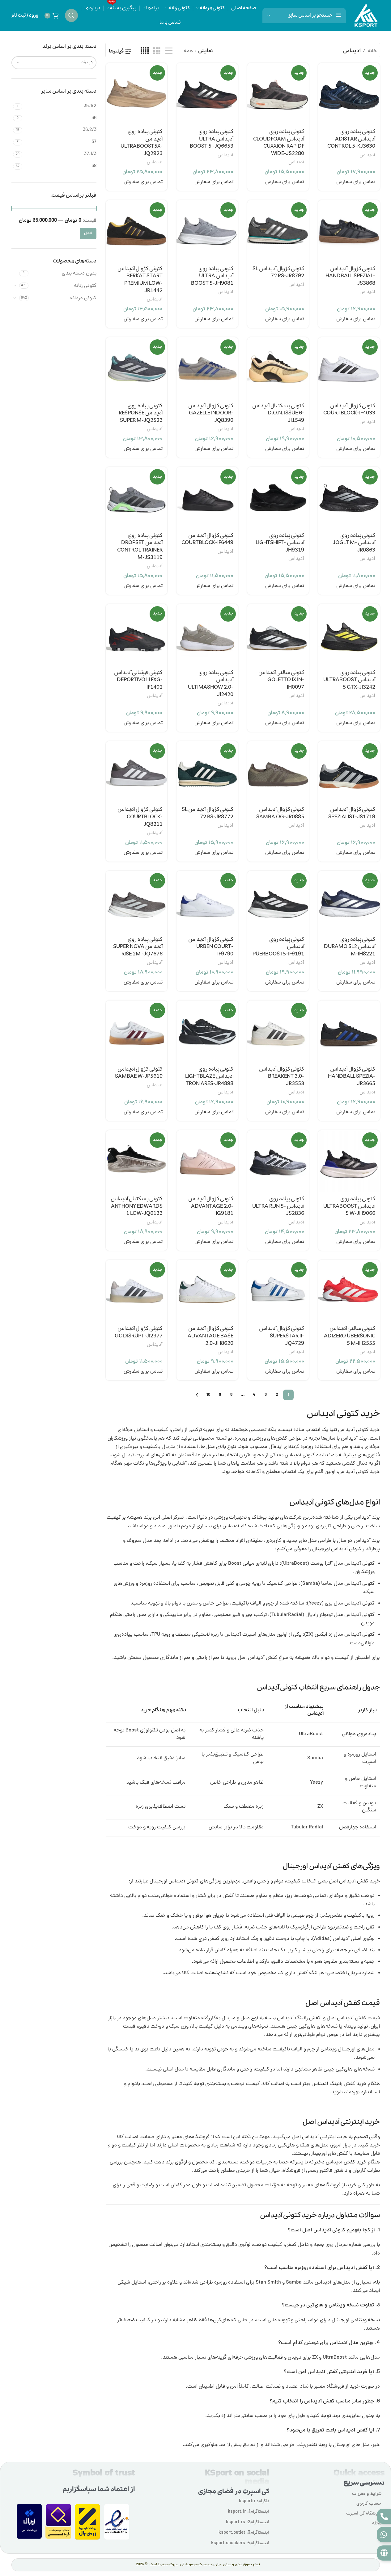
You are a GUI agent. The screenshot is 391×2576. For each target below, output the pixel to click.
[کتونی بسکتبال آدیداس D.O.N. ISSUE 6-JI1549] (278, 368)
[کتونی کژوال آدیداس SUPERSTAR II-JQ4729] (278, 1291)
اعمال (88, 233)
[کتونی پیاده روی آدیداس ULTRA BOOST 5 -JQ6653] (207, 94)
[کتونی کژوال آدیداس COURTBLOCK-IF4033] (349, 368)
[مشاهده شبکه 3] (157, 52)
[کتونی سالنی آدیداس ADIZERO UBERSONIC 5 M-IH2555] (349, 1291)
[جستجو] (71, 15)
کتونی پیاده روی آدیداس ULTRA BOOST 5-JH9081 (212, 276)
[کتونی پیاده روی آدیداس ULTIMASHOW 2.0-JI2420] (207, 635)
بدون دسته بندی (79, 274)
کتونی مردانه (83, 298)
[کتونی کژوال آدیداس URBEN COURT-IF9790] (207, 902)
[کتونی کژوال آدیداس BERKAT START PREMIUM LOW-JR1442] (136, 231)
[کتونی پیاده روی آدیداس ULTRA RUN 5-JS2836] (278, 1161)
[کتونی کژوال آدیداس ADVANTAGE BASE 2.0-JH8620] (207, 1291)
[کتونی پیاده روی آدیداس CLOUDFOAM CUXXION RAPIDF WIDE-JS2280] (278, 94)
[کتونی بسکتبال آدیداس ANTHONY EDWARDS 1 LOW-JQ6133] (136, 1161)
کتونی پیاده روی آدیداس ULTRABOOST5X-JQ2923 (142, 143)
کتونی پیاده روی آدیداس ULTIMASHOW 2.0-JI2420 (211, 684)
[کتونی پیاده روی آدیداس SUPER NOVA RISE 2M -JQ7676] (136, 902)
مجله (377, 2524)
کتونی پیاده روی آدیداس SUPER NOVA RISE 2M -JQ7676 (138, 947)
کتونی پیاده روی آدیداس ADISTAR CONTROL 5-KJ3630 (351, 139)
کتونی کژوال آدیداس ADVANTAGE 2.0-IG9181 (211, 1206)
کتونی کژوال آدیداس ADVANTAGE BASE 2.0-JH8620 (210, 1336)
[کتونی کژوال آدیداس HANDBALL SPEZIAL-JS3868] (349, 231)
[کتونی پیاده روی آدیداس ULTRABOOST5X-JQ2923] (136, 94)
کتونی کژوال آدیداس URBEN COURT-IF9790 (211, 947)
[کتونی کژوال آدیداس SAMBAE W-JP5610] (136, 1031)
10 (208, 1395)
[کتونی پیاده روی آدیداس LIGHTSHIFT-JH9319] (278, 498)
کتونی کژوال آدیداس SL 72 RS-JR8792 (278, 273)
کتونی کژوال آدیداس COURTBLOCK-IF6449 (207, 539)
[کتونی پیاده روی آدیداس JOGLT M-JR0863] (349, 498)
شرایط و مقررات (367, 2494)
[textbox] (54, 63)
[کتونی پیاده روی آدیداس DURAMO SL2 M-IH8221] (349, 902)
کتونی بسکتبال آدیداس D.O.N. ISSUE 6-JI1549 (278, 413)
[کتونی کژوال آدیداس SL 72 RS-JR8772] (207, 772)
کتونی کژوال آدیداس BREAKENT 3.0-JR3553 (282, 1077)
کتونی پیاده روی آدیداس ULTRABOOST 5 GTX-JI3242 (349, 680)
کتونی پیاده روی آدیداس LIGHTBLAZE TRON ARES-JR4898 (209, 1077)
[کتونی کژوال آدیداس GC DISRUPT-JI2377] (136, 1291)
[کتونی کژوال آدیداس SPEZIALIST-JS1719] (349, 772)
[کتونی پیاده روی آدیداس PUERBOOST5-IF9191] (278, 902)
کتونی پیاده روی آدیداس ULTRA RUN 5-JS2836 (278, 1206)
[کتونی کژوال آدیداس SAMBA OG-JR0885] (278, 772)
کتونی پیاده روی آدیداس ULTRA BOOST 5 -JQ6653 (212, 139)
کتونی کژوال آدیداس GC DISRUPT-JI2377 (139, 1332)
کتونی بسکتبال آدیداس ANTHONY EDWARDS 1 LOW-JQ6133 (137, 1206)
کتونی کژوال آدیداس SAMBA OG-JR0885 (280, 813)
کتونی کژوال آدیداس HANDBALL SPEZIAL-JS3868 (350, 276)
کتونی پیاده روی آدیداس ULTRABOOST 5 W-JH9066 (349, 1206)
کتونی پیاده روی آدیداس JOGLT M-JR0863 (354, 543)
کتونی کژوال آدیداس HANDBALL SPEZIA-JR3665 (352, 1077)
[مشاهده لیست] (169, 52)
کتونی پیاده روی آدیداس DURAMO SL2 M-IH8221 (350, 947)
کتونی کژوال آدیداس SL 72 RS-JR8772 (208, 813)
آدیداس (367, 155)
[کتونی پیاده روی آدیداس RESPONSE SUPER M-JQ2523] (136, 368)
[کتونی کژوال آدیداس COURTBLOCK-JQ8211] (136, 772)
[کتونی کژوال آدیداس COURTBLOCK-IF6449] (207, 498)
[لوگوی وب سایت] (366, 16)
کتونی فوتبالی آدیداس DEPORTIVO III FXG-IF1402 (138, 680)
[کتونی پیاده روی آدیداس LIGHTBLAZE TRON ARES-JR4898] (207, 1031)
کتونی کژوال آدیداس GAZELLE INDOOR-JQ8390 (211, 413)
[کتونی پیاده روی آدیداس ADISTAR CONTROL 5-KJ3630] (349, 94)
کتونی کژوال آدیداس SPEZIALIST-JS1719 (352, 813)
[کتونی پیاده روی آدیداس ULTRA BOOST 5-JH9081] (207, 231)
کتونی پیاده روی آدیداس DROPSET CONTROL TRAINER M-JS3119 (140, 547)
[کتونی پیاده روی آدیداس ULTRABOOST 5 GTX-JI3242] (349, 635)
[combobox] (54, 63)
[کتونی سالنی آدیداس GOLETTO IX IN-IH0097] (278, 635)
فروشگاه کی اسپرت (364, 2514)
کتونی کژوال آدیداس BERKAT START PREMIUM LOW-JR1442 (140, 280)
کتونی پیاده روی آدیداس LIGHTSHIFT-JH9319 (280, 543)
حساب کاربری (369, 2504)
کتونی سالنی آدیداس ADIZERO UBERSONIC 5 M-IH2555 (350, 1336)
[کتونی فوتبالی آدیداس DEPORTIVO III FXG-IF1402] (136, 635)
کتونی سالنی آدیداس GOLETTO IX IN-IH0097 (281, 680)
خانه (372, 51)
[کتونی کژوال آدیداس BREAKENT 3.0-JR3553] (278, 1031)
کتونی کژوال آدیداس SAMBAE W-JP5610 (139, 1073)
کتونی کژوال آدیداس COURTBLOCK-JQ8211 (140, 817)
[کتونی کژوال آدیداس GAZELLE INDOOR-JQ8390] (207, 368)
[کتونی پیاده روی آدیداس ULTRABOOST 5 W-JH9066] (349, 1161)
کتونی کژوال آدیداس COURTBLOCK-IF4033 (349, 410)
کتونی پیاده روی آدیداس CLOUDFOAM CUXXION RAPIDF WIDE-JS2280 (279, 143)
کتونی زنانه (85, 286)
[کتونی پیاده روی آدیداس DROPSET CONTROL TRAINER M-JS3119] (136, 498)
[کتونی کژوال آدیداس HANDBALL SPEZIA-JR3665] (349, 1031)
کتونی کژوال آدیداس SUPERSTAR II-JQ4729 (282, 1336)
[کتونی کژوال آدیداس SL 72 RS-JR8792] (278, 231)
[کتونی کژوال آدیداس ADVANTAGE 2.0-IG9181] (207, 1161)
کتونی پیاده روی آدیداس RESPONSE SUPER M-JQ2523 (141, 413)
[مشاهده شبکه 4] (145, 52)
